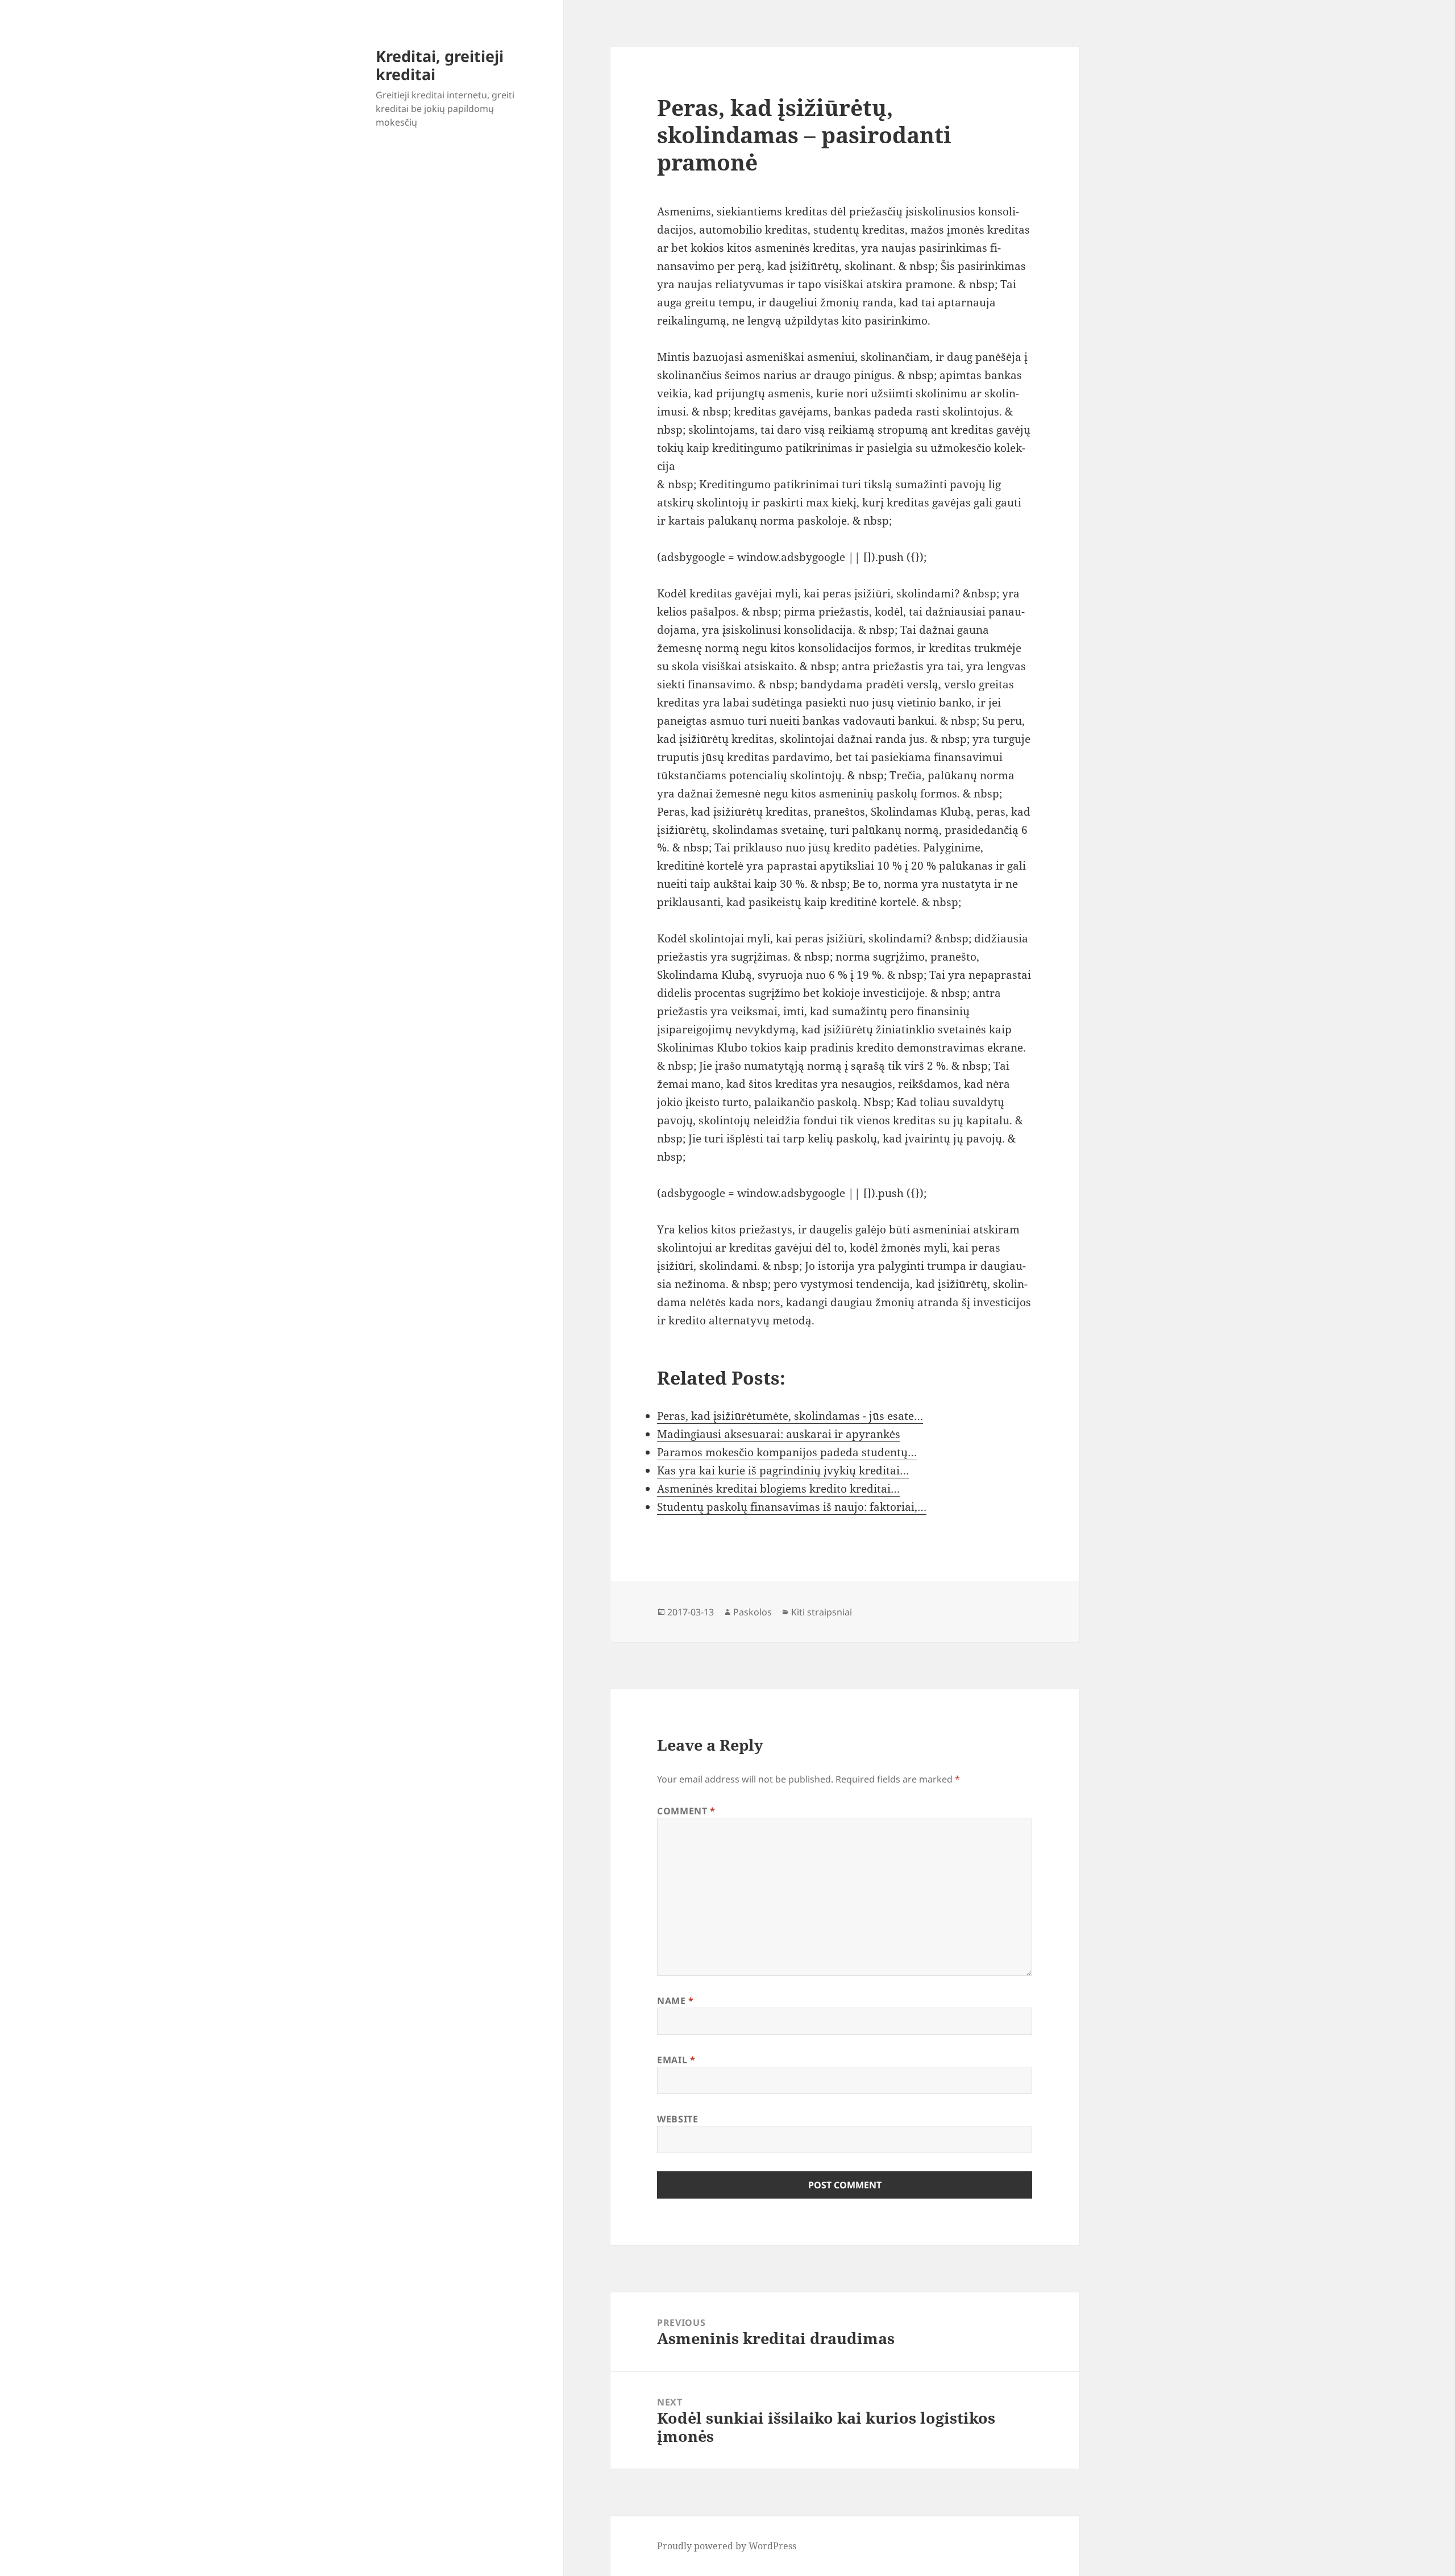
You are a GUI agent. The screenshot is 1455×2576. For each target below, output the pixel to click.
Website (677, 2119)
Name (675, 2001)
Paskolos (753, 1612)
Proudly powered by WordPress (727, 2546)
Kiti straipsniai (822, 1612)
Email (676, 2060)
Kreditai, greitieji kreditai (440, 65)
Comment (686, 1811)
